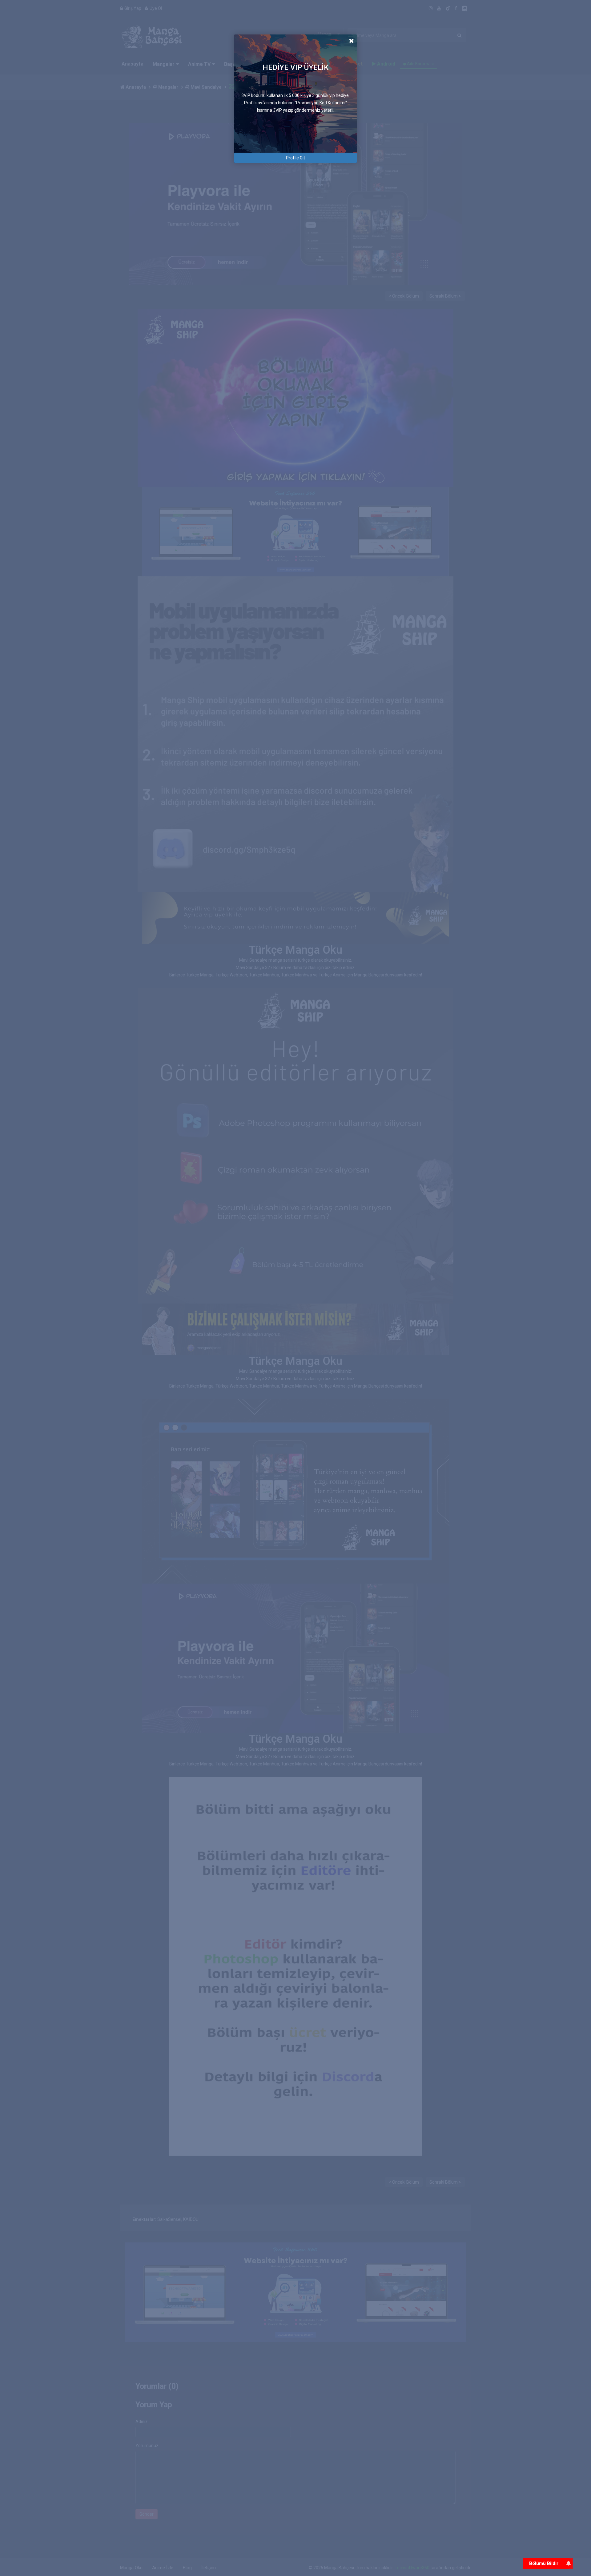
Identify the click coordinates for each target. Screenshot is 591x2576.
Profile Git (295, 158)
